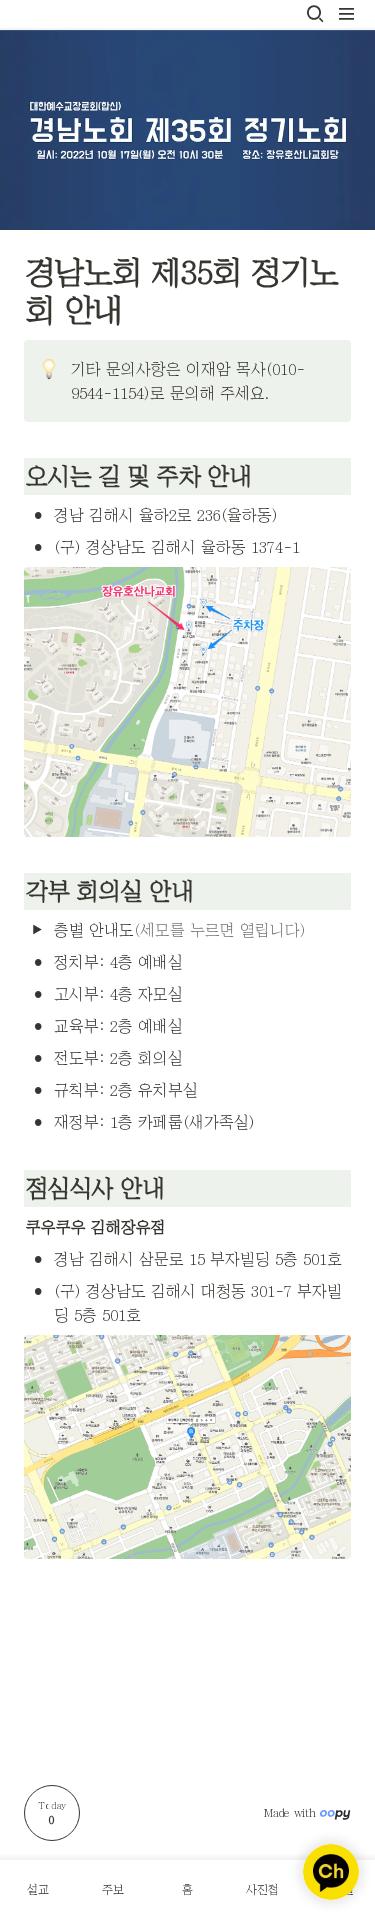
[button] (315, 14)
